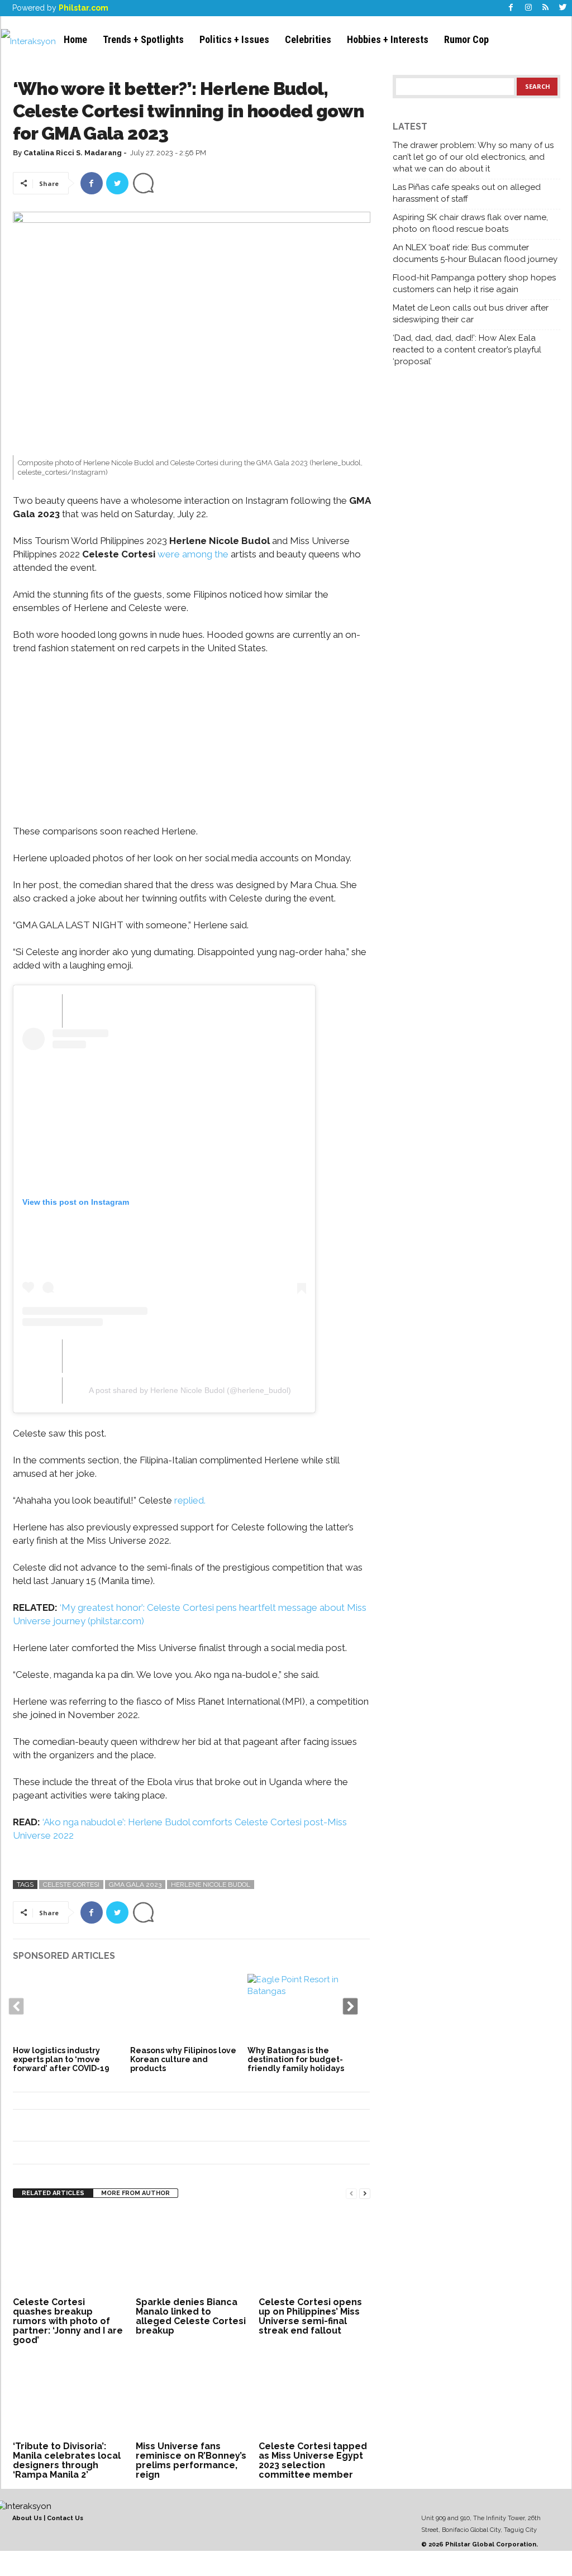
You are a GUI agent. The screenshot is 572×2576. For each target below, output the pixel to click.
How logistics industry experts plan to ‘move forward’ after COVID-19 (61, 2059)
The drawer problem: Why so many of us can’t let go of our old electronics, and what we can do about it (473, 157)
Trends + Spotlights (143, 39)
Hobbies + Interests (388, 39)
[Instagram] (528, 8)
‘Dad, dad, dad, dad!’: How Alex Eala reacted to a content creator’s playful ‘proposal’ (467, 350)
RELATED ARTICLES (53, 2193)
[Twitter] (563, 8)
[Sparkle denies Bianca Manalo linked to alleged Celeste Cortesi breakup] (192, 2252)
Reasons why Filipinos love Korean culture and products (183, 2059)
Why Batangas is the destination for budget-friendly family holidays (296, 2059)
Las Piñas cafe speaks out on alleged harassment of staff (467, 193)
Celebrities (308, 39)
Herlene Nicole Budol (211, 1885)
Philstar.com (84, 8)
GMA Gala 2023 (135, 1885)
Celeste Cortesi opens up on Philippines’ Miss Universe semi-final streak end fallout (310, 2316)
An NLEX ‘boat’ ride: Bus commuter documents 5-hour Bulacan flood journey (475, 253)
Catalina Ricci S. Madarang (73, 153)
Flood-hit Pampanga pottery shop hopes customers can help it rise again (474, 283)
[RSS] (546, 8)
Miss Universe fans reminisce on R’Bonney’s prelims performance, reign (191, 2460)
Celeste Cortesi (71, 1885)
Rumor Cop (466, 39)
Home (75, 39)
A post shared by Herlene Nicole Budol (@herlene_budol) (190, 1390)
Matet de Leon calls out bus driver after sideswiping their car (471, 314)
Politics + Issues (234, 39)
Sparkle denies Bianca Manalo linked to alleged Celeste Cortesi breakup (191, 2316)
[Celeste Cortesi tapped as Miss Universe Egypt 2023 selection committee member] (314, 2396)
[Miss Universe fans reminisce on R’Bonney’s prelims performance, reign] (192, 2396)
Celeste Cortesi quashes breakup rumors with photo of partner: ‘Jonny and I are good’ (68, 2321)
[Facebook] (511, 8)
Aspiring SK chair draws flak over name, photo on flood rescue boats (470, 223)
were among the (193, 554)
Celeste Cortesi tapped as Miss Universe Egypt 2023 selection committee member (313, 2460)
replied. (192, 1500)
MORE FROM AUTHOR (135, 2193)
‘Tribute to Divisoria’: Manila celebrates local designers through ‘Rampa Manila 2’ (67, 2460)
